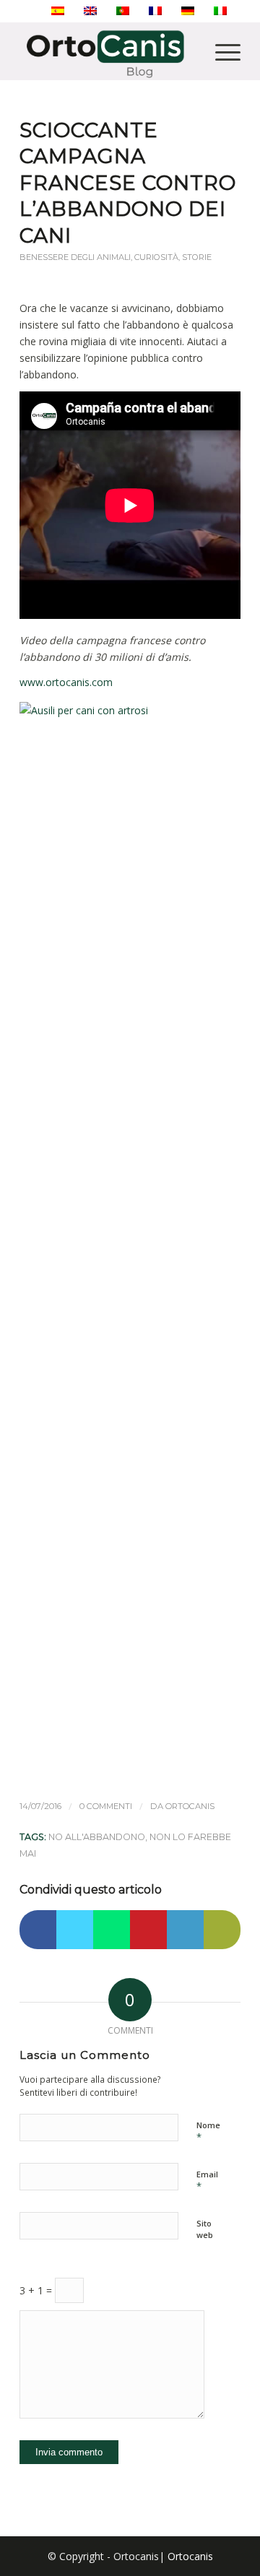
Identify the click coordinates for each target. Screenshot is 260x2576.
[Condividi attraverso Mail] (222, 1930)
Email (207, 2181)
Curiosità (156, 257)
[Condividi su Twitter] (75, 1930)
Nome (208, 2132)
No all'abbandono (97, 1837)
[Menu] (221, 51)
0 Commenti (106, 1806)
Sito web (205, 2229)
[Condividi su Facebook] (38, 1930)
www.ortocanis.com (66, 682)
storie (197, 257)
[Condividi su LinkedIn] (185, 1930)
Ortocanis (190, 1806)
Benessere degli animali (75, 257)
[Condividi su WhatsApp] (112, 1930)
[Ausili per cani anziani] (130, 1242)
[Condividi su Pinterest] (148, 1930)
